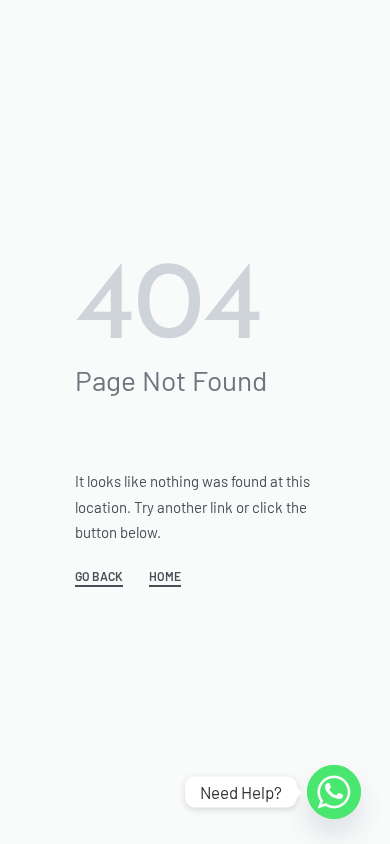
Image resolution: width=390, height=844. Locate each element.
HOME (165, 576)
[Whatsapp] (334, 792)
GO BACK (99, 576)
